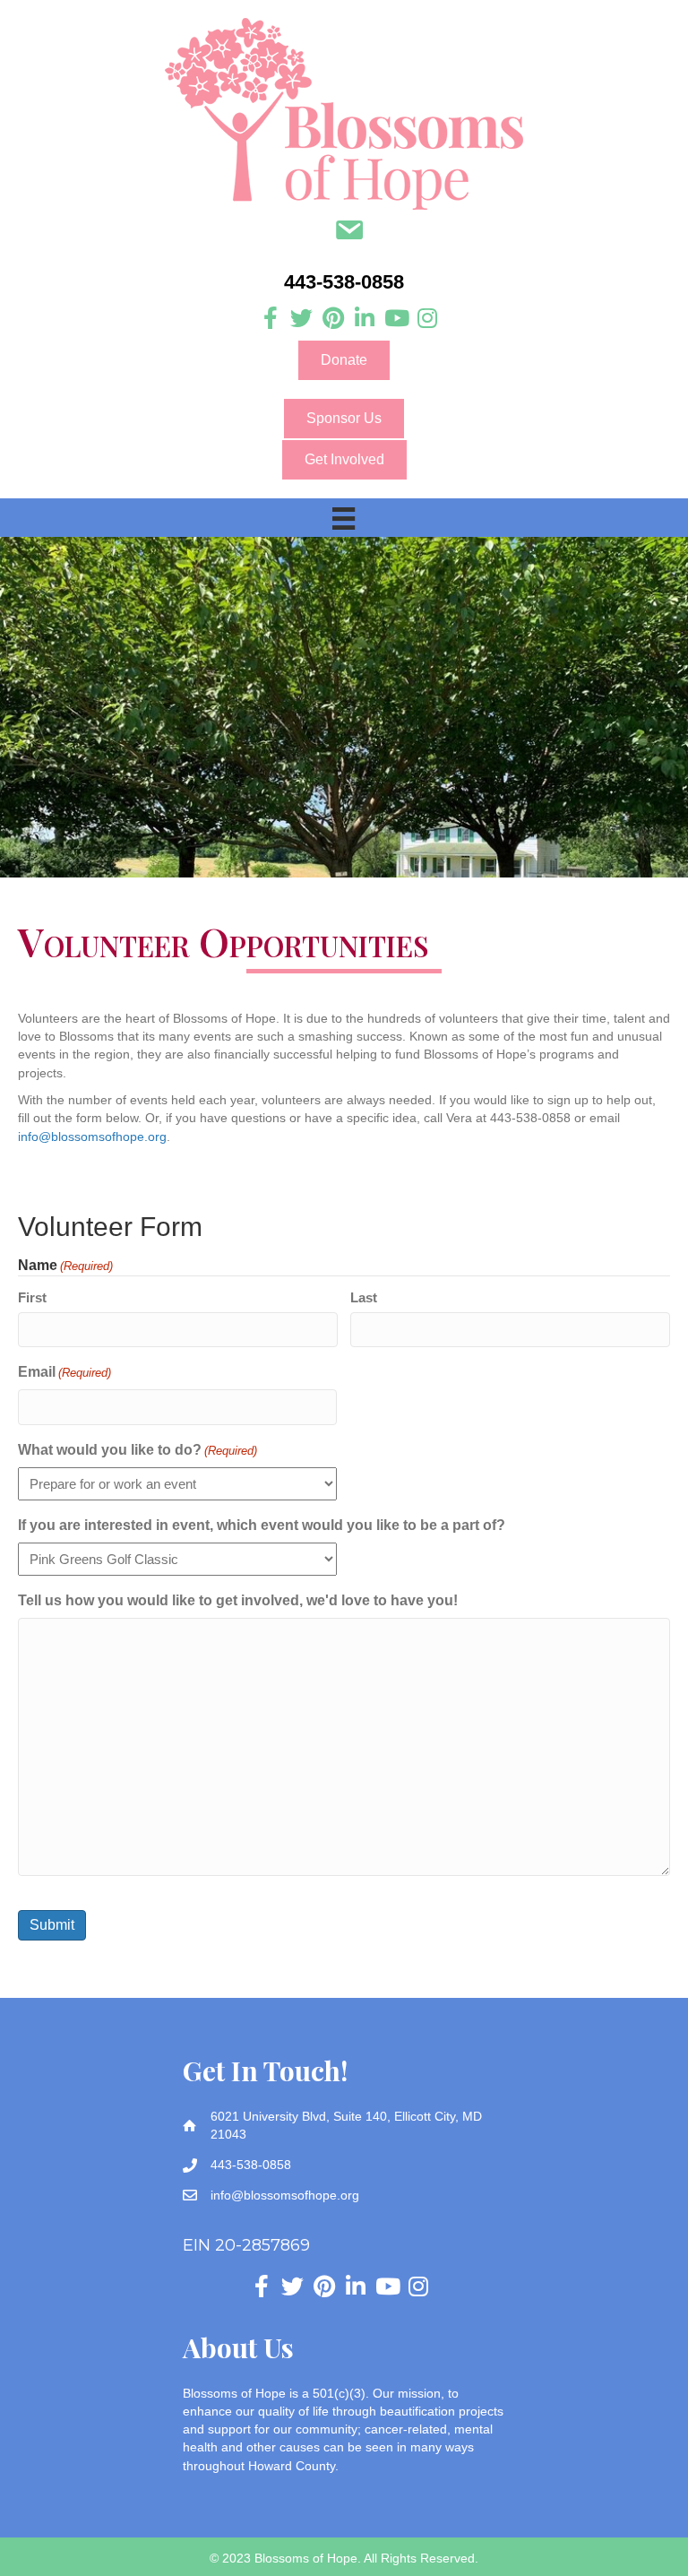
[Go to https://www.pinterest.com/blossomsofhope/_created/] (333, 319)
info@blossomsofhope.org (92, 1137)
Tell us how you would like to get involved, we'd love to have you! (238, 1600)
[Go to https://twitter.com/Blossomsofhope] (301, 319)
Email (64, 1372)
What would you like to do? (138, 1450)
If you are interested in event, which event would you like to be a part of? (262, 1525)
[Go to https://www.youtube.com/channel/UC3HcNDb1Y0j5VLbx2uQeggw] (396, 319)
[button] (344, 360)
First (32, 1297)
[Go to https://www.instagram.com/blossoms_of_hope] (427, 319)
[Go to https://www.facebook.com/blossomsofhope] (270, 319)
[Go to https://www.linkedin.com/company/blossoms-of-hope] (364, 319)
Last (364, 1297)
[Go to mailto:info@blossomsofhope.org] (349, 232)
